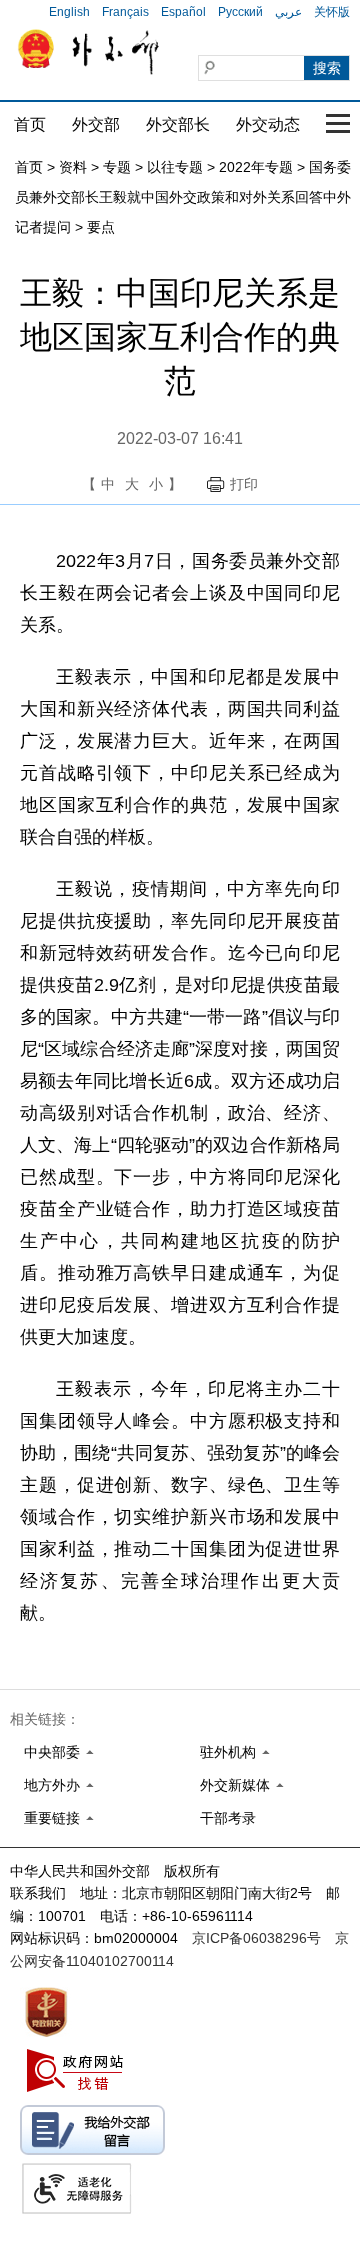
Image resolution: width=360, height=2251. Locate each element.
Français (125, 12)
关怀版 (332, 12)
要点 (101, 227)
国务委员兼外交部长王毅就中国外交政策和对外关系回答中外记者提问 (183, 197)
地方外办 (52, 1785)
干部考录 (228, 1818)
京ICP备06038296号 (256, 1938)
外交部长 (178, 124)
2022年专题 (256, 167)
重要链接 (52, 1818)
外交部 (96, 124)
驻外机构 (228, 1752)
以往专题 (175, 167)
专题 (117, 167)
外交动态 (268, 124)
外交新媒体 (235, 1785)
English (69, 12)
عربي (288, 12)
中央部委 (52, 1752)
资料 (73, 167)
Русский (240, 12)
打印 (244, 484)
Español (183, 12)
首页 (30, 124)
